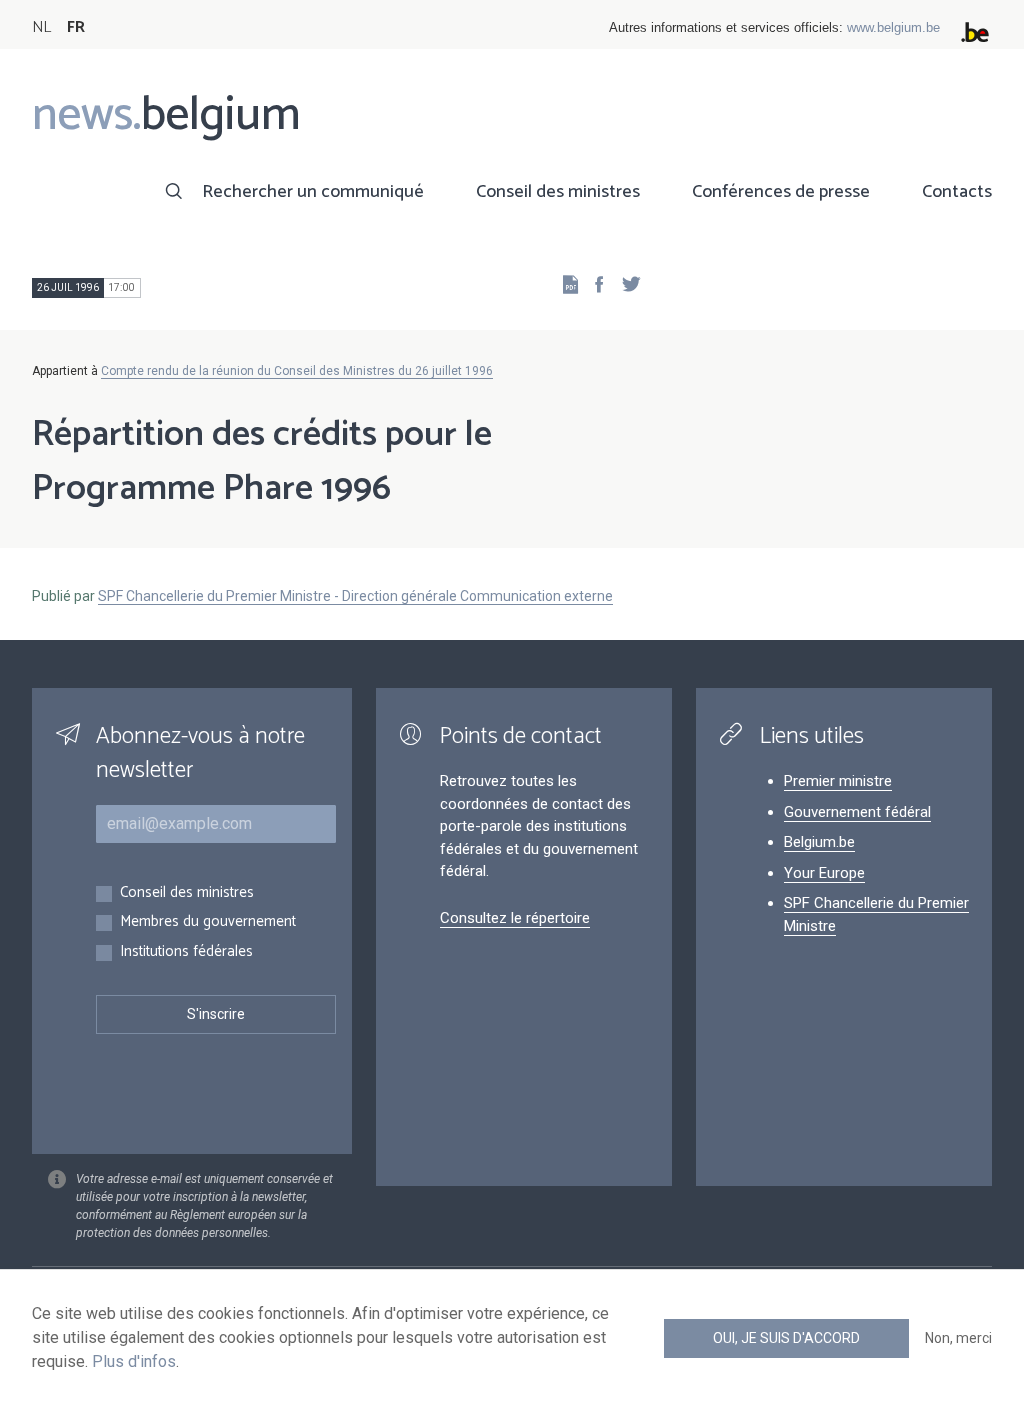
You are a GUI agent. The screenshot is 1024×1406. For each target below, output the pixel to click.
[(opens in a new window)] (593, 283)
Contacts (957, 192)
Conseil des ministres (558, 192)
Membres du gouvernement (208, 922)
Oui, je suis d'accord (786, 1338)
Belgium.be (819, 842)
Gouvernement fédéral (857, 812)
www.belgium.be (893, 27)
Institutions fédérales (186, 952)
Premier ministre (838, 781)
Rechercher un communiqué (313, 192)
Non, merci (958, 1338)
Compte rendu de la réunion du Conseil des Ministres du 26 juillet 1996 (297, 371)
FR (76, 27)
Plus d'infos (134, 1361)
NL (41, 27)
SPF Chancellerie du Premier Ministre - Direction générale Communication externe (355, 596)
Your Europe (824, 873)
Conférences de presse (781, 192)
